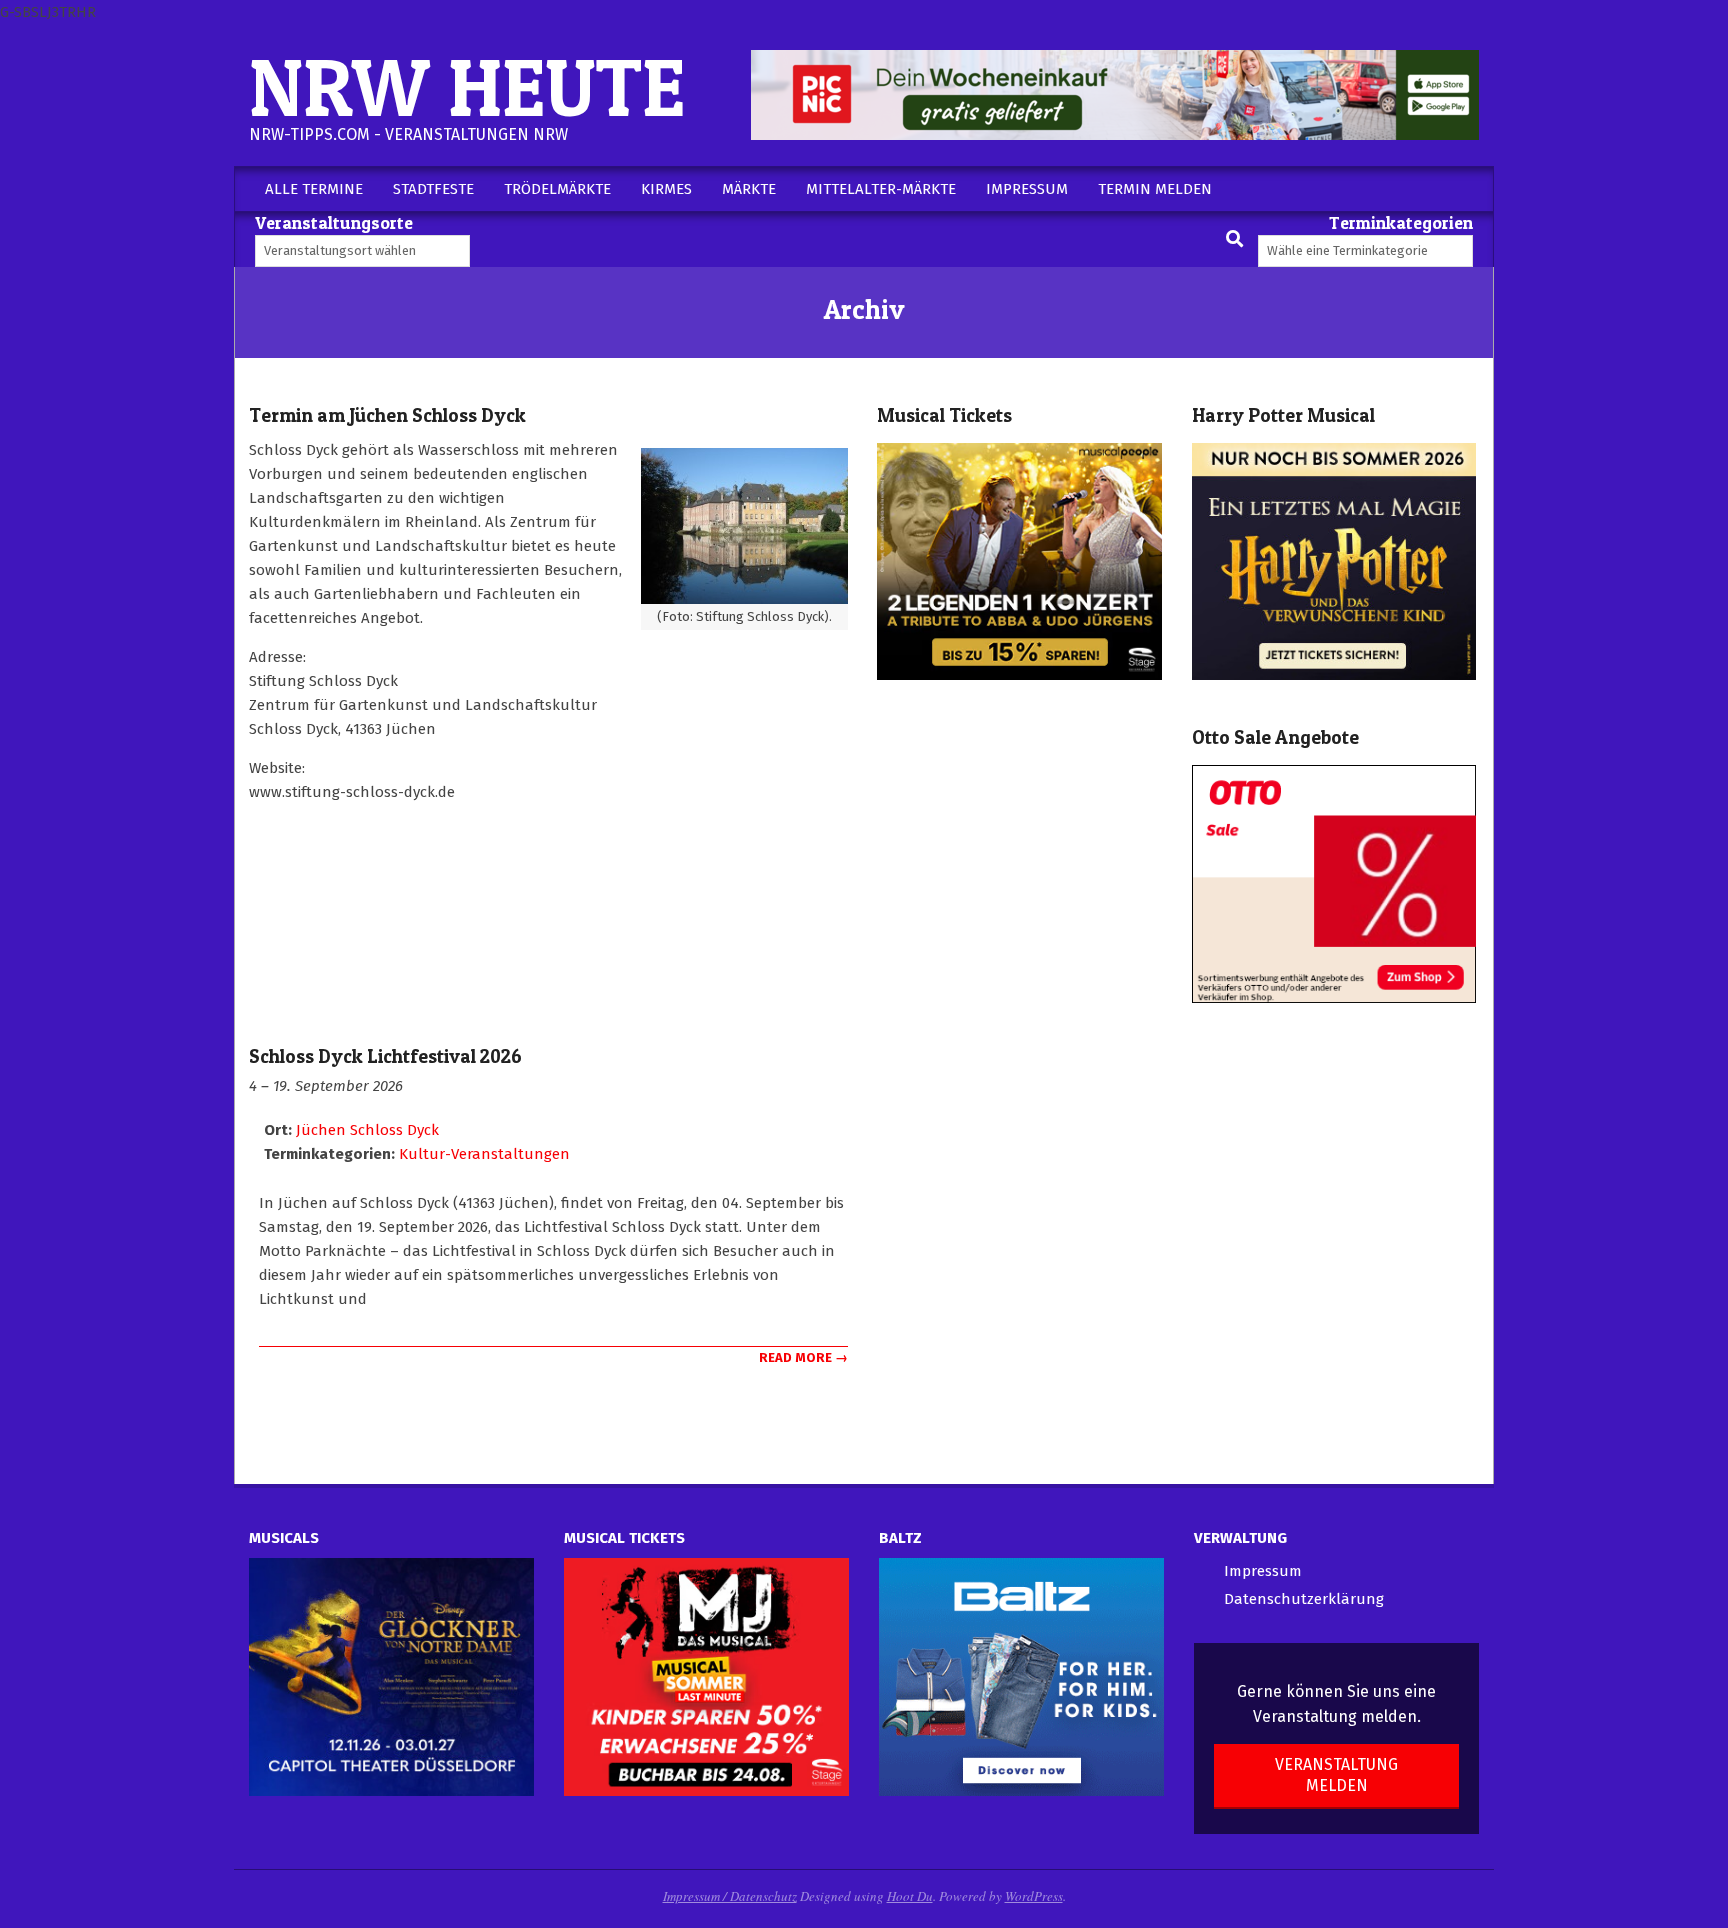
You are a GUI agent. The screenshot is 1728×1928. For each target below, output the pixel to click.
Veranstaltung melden (1336, 1775)
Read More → (803, 1357)
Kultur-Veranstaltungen (484, 1154)
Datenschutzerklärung (1304, 1599)
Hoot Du (910, 1896)
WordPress (1034, 1896)
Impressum (1263, 1571)
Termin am (387, 415)
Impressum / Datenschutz (730, 1896)
